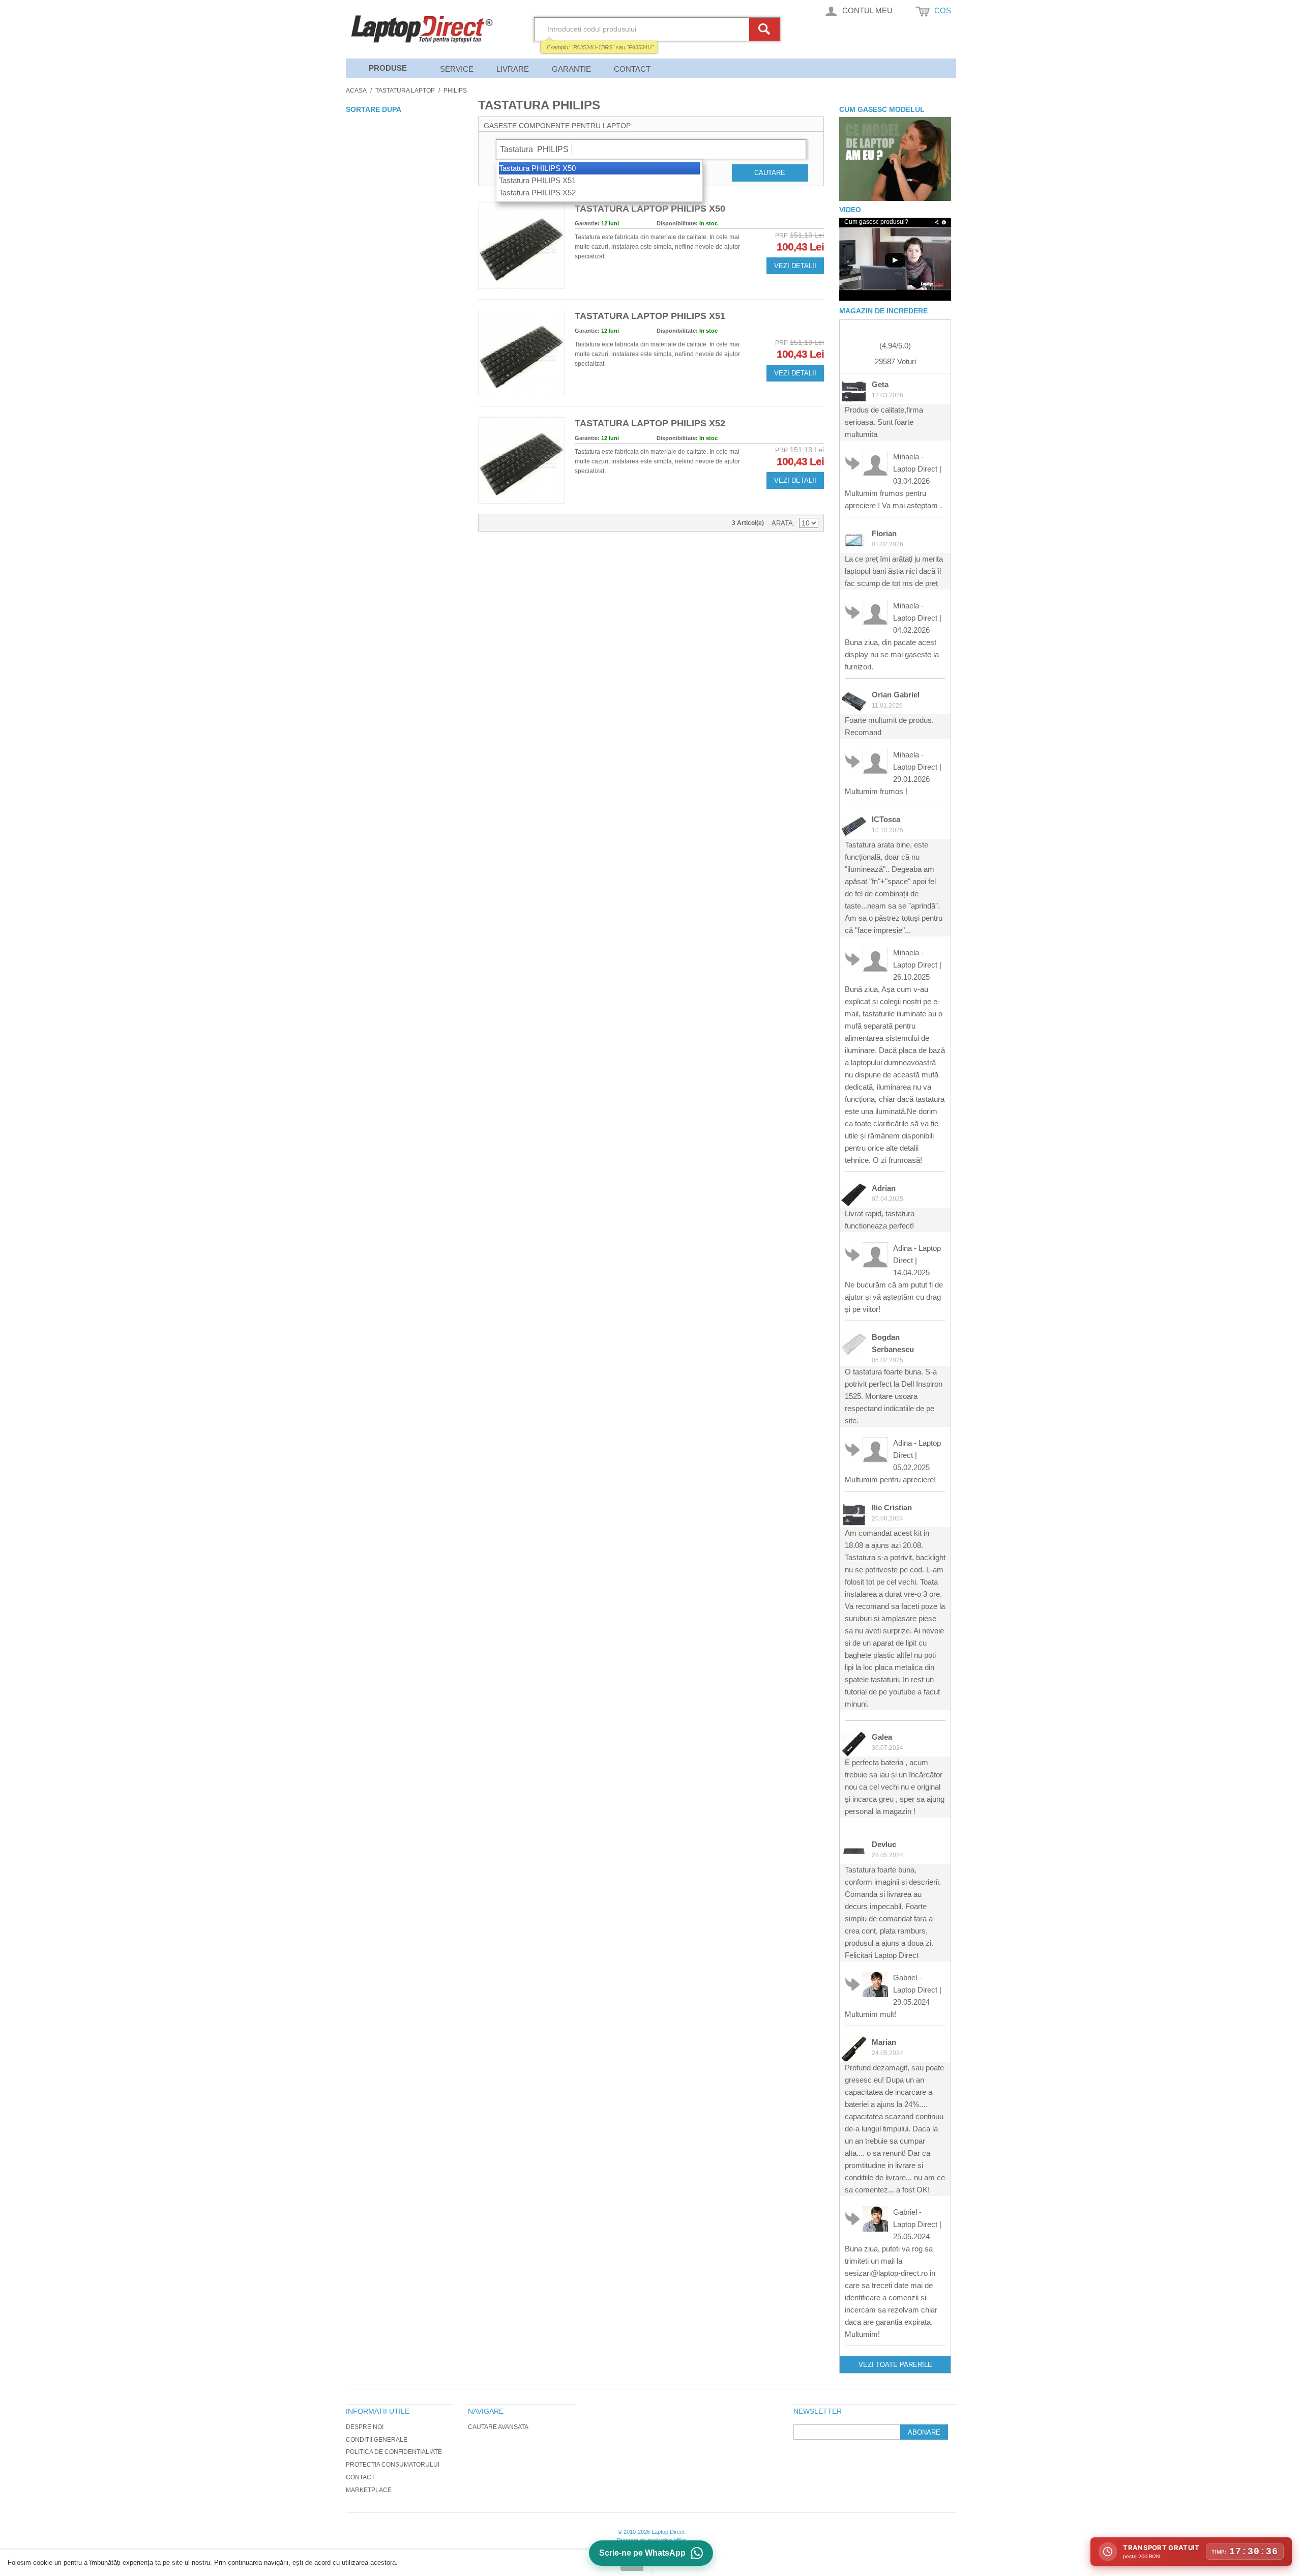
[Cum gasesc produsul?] (895, 159)
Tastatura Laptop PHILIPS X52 (650, 423)
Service (457, 69)
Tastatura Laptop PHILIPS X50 (650, 209)
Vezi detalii (795, 266)
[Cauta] (766, 29)
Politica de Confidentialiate (394, 2452)
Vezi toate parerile (895, 2365)
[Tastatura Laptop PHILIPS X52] (521, 460)
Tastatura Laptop (405, 91)
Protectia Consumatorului (393, 2465)
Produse (388, 68)
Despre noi (365, 2427)
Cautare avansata (498, 2427)
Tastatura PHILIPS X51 (537, 180)
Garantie (571, 69)
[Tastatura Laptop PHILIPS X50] (521, 246)
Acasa (356, 91)
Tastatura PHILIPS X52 (537, 193)
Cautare (770, 173)
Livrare (513, 69)
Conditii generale (377, 2440)
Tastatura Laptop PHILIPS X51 (650, 316)
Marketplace (369, 2490)
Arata (782, 523)
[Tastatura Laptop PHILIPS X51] (521, 353)
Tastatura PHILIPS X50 (537, 168)
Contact (632, 69)
